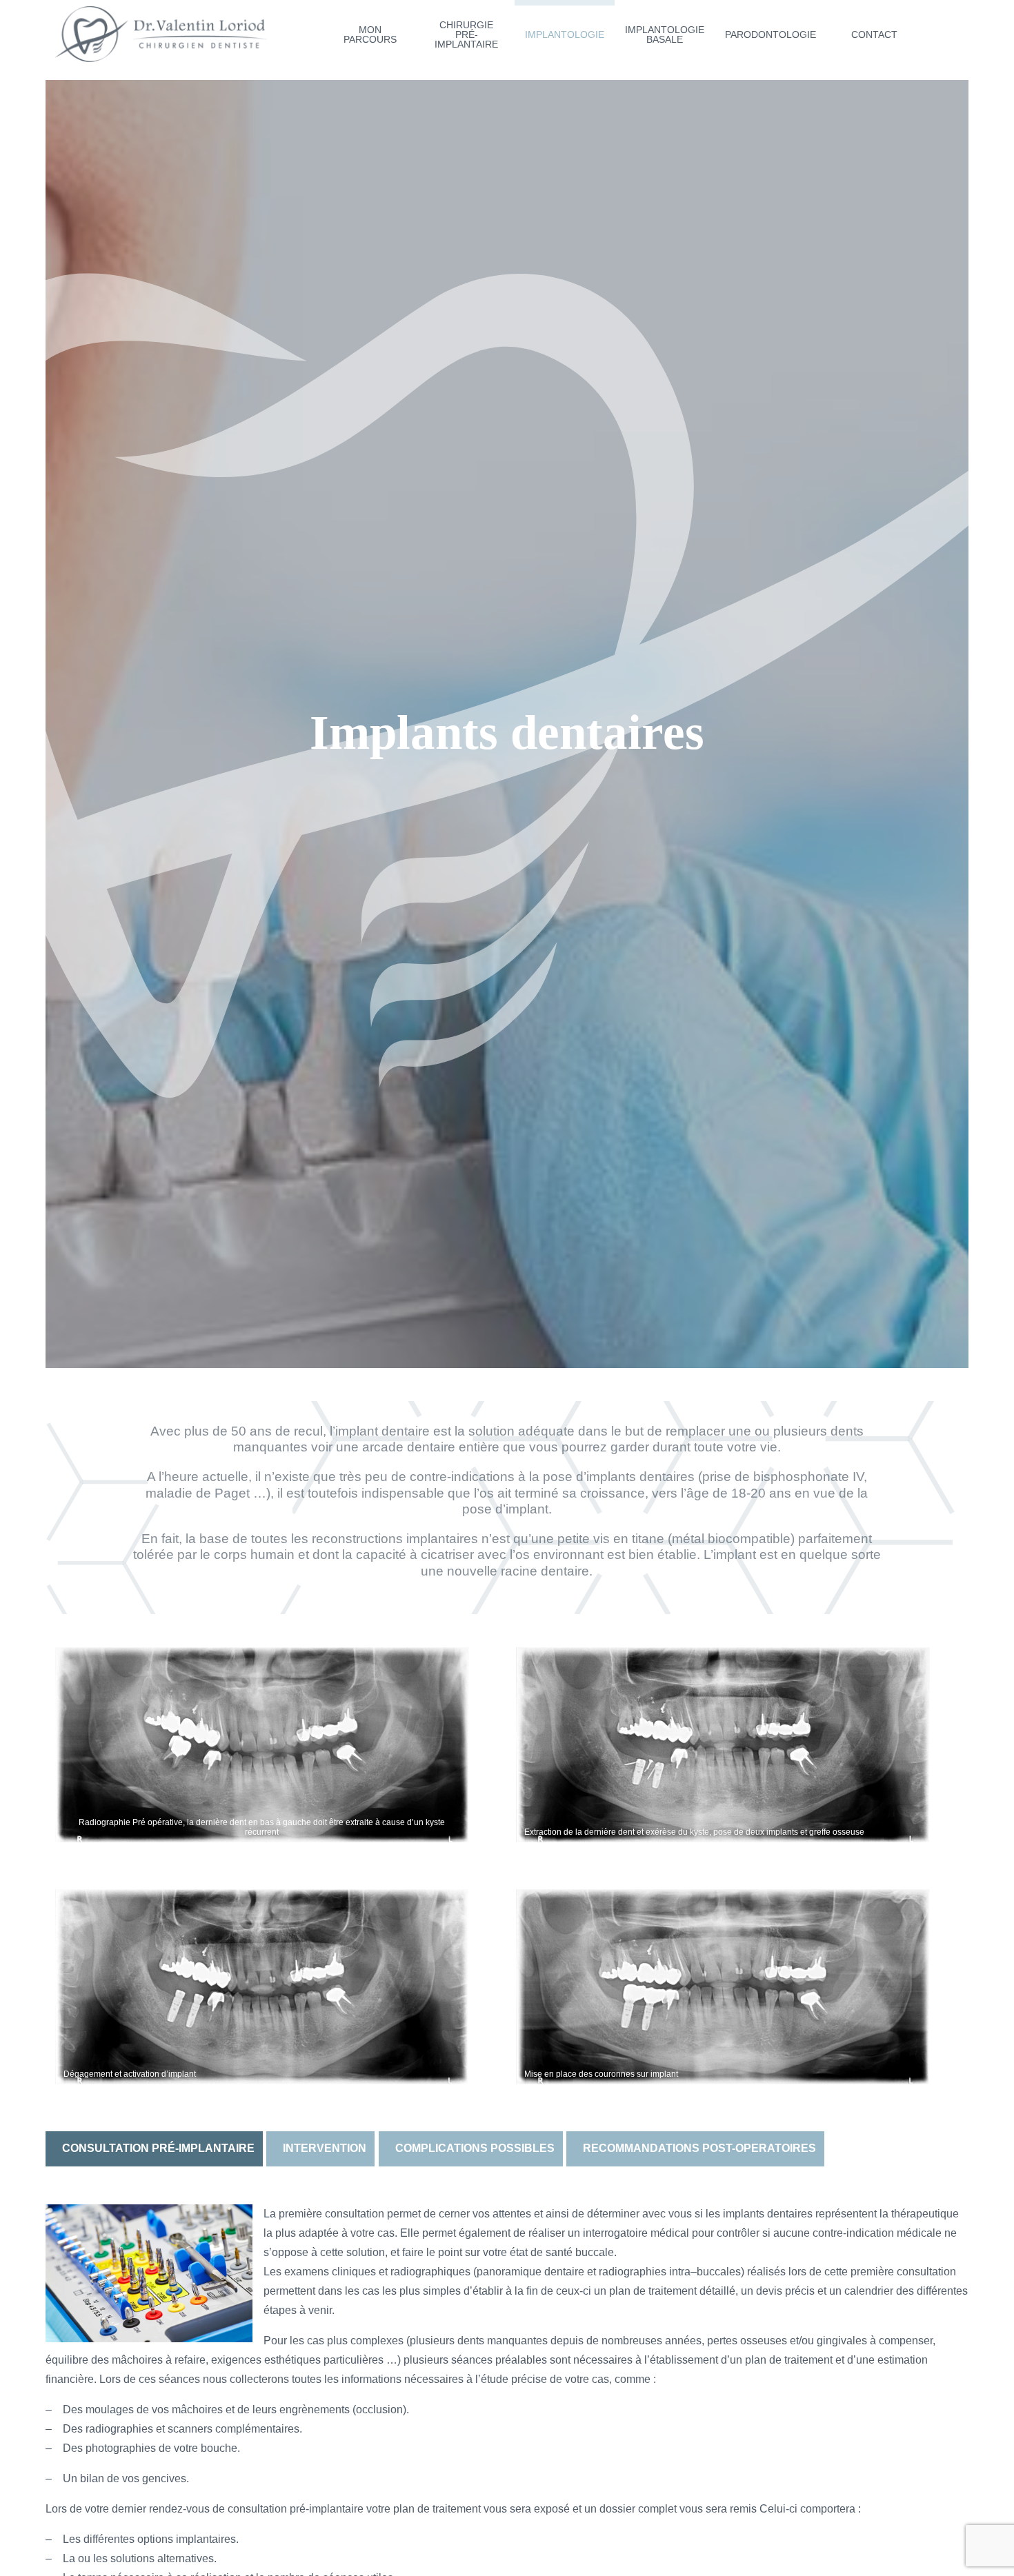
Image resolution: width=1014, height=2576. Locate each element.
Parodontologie (771, 34)
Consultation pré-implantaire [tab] (158, 2148)
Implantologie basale (665, 34)
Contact (874, 34)
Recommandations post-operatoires (699, 2148)
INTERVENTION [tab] (325, 2148)
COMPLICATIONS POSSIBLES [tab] (475, 2148)
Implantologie (565, 34)
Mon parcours (370, 34)
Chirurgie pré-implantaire (466, 34)
